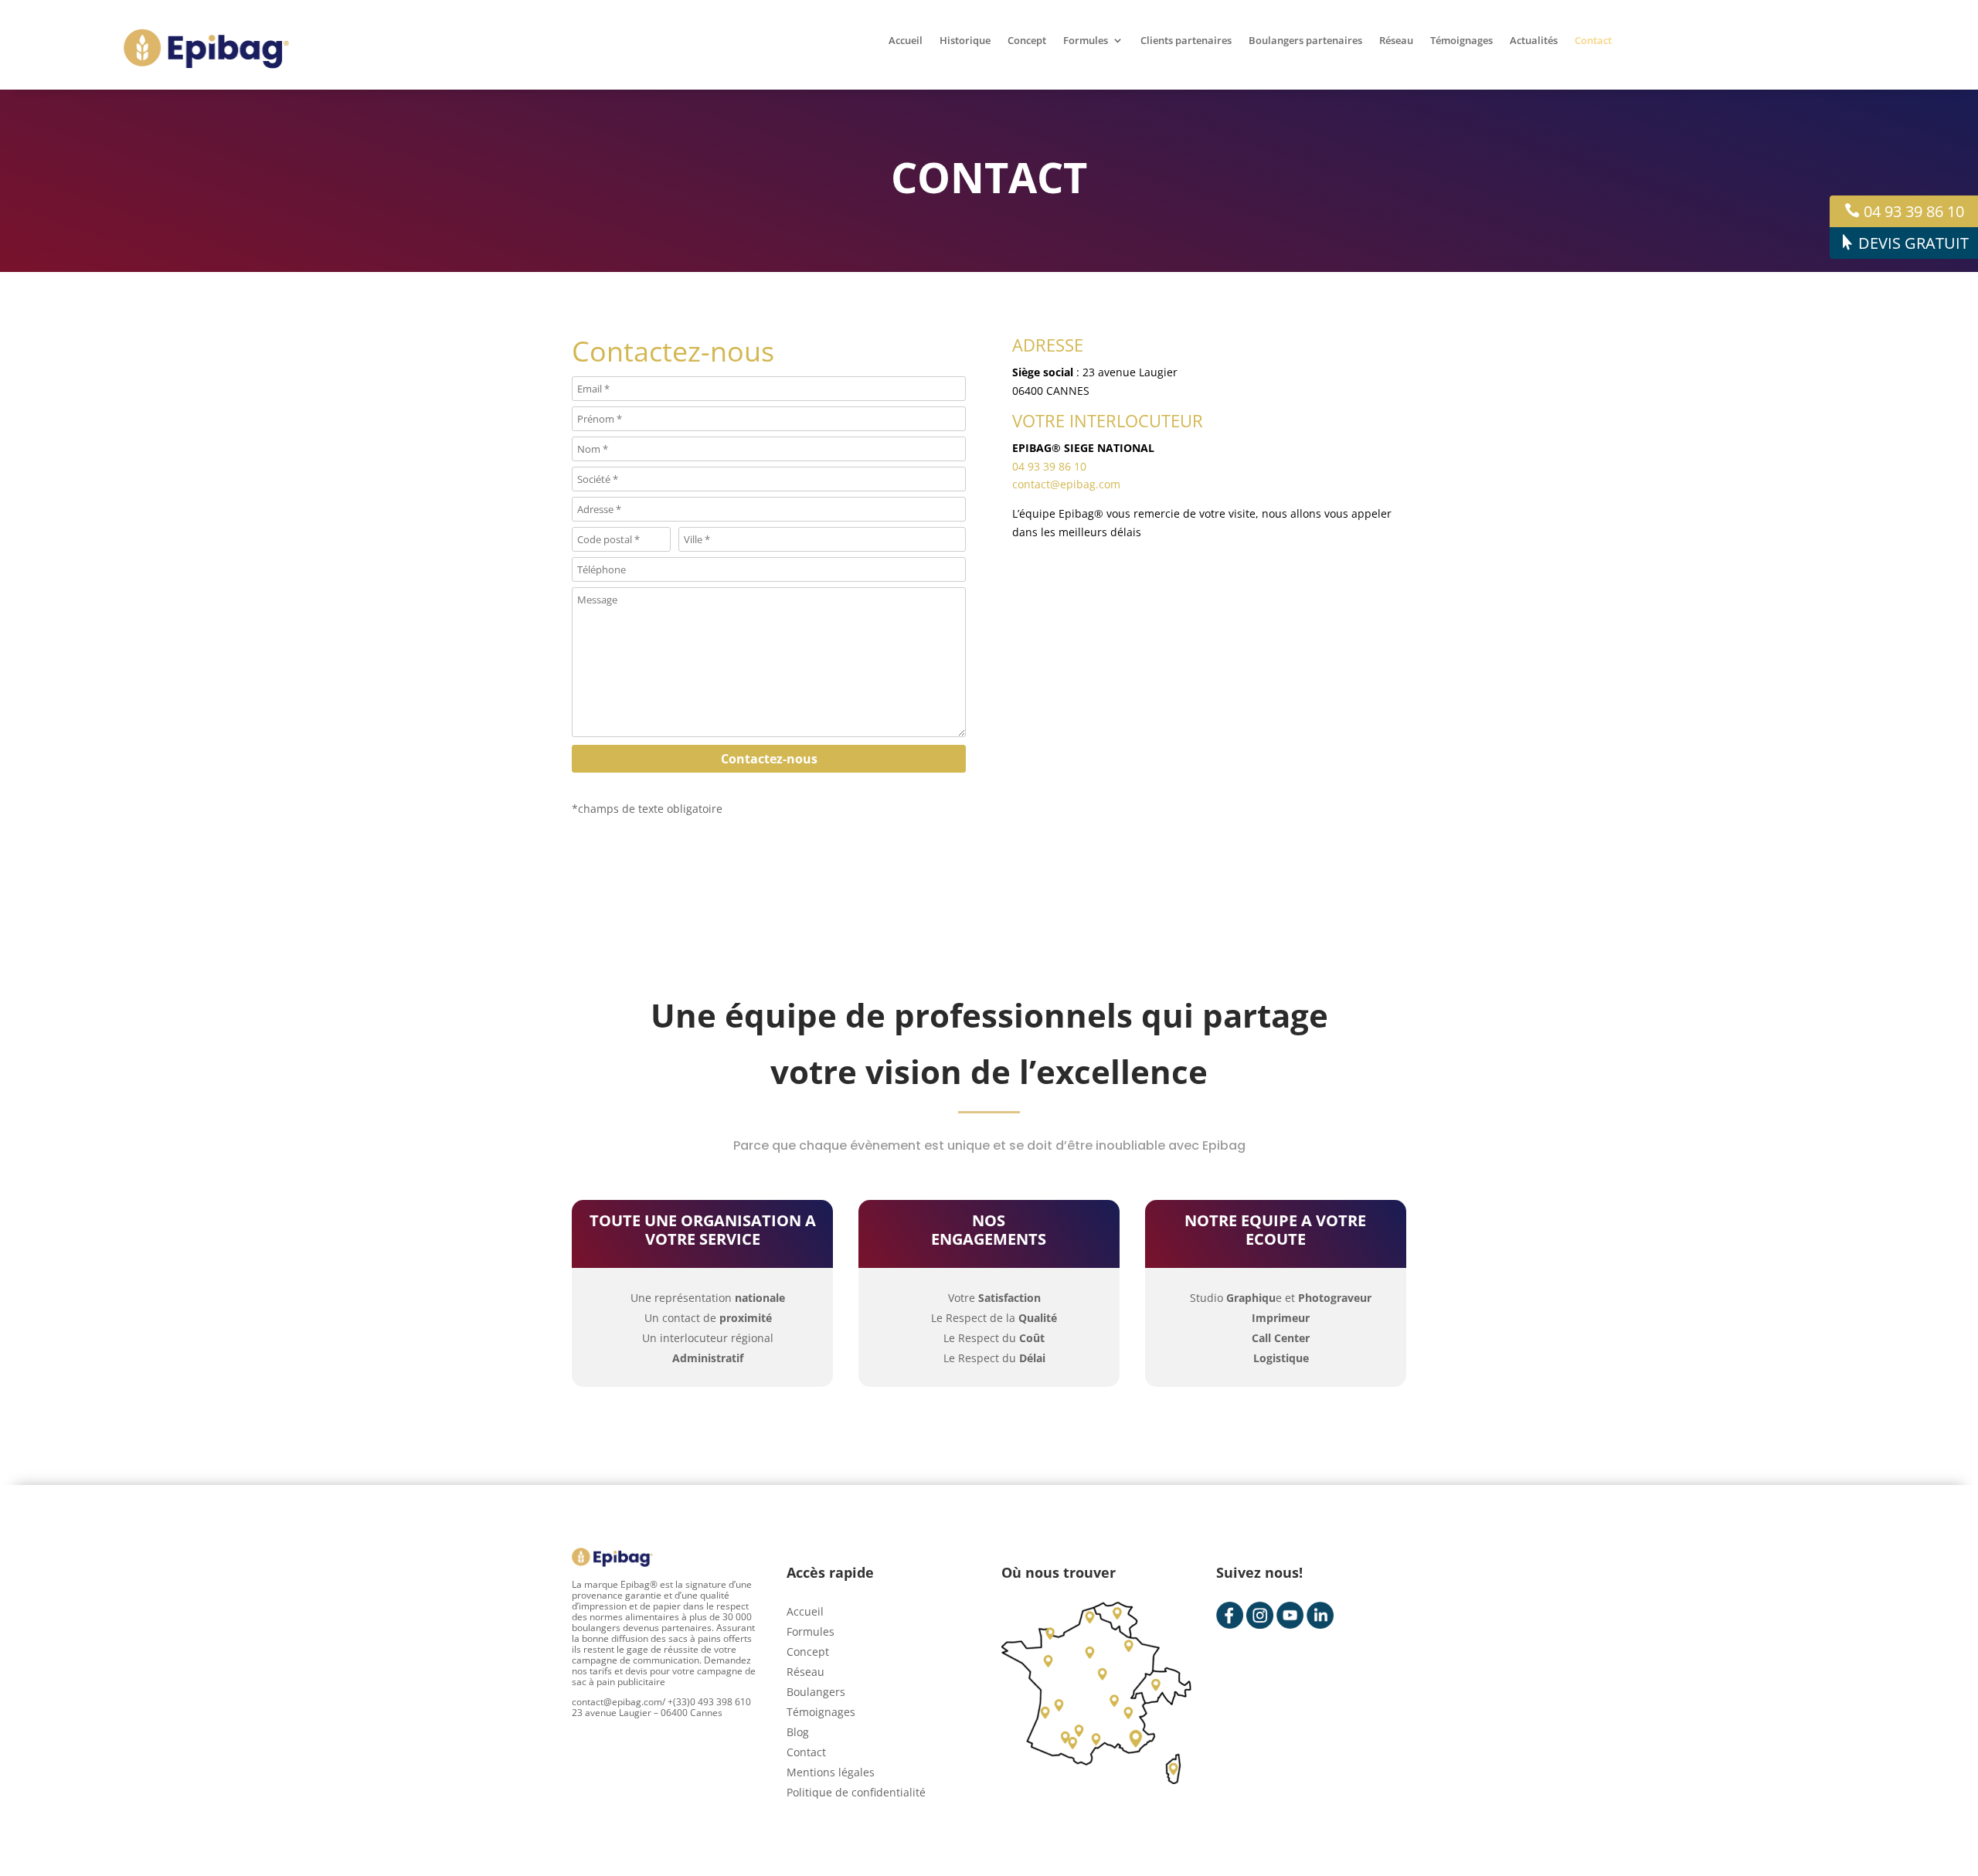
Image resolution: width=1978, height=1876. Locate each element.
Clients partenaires (1186, 41)
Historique (965, 41)
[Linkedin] (1320, 1615)
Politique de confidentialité (856, 1792)
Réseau (1396, 41)
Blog (798, 1732)
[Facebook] (1230, 1615)
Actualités (1534, 41)
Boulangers (816, 1692)
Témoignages (1461, 41)
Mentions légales (831, 1772)
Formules (1086, 41)
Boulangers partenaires (1305, 41)
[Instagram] (1260, 1615)
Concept (1027, 41)
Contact (1593, 41)
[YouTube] (1290, 1615)
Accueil (906, 41)
